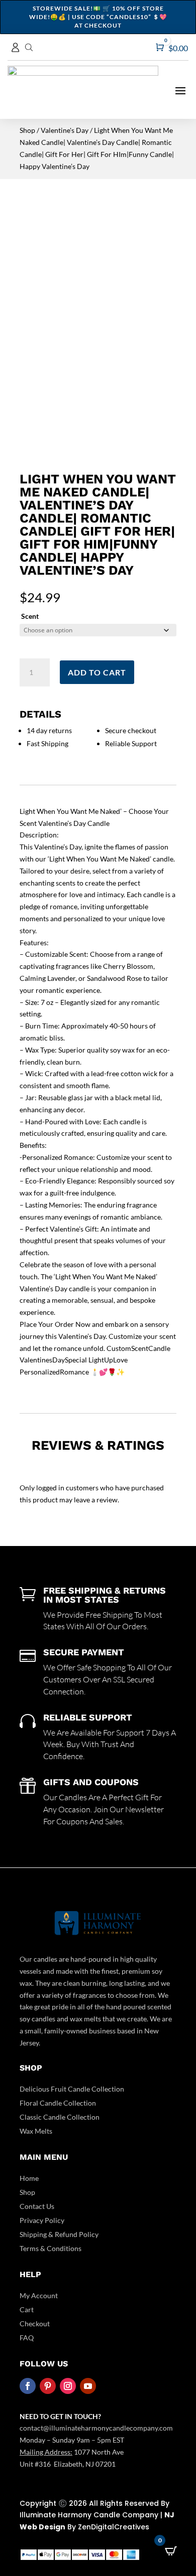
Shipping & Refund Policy (59, 2234)
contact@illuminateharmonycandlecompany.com (96, 2428)
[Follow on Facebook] (28, 2386)
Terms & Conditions (51, 2248)
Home (29, 2178)
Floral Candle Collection (58, 2103)
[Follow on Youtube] (88, 2386)
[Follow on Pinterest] (48, 2386)
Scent (30, 616)
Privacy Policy (42, 2220)
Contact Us (37, 2206)
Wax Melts (36, 2131)
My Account (39, 2295)
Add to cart (97, 672)
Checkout (35, 2324)
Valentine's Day (65, 130)
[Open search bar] (29, 47)
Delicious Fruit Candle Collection (72, 2089)
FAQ (27, 2338)
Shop (27, 130)
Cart (27, 2309)
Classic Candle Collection (60, 2117)
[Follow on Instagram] (68, 2386)
